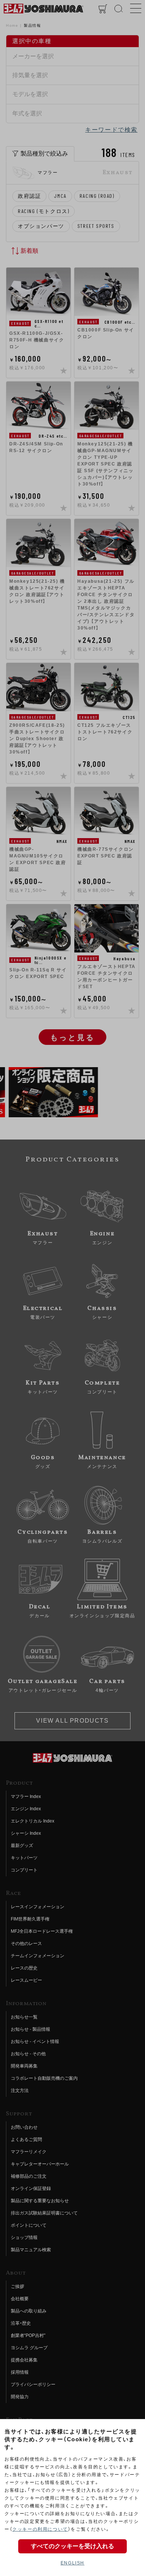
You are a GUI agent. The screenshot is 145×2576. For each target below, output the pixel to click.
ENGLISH (72, 2563)
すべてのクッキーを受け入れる (72, 2546)
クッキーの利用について (40, 2529)
